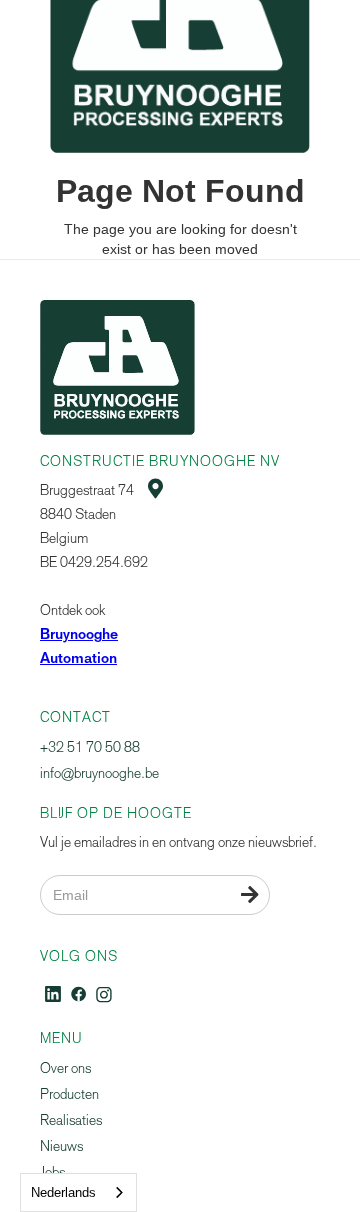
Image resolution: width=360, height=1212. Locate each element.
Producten (69, 1094)
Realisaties (71, 1120)
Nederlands (63, 1192)
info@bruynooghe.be (99, 773)
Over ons (65, 1068)
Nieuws (61, 1146)
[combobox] (78, 1192)
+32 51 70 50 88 (90, 747)
